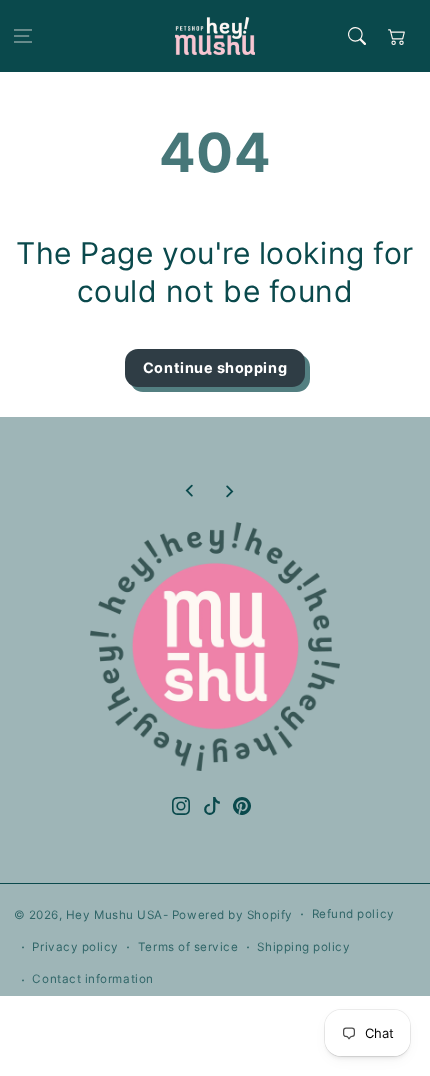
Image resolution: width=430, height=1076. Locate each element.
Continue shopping (215, 367)
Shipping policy (303, 947)
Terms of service (188, 947)
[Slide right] (229, 491)
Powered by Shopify (232, 915)
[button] (23, 36)
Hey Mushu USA (114, 915)
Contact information (92, 979)
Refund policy (353, 914)
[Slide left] (190, 491)
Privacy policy (75, 947)
